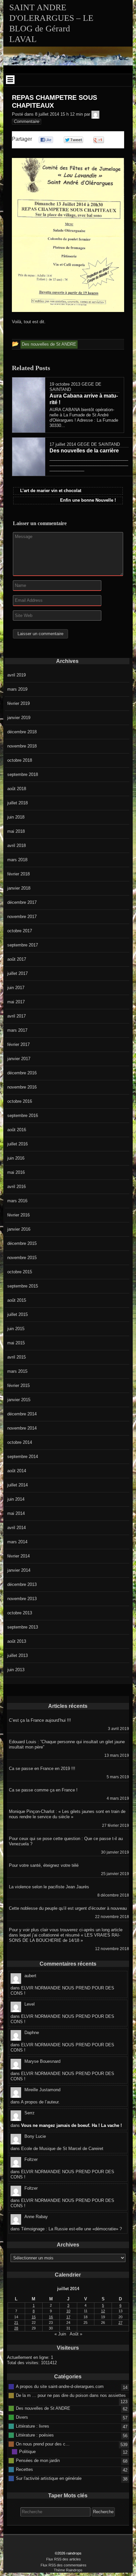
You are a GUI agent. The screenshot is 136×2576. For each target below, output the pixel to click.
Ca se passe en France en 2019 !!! (42, 1769)
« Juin (60, 2334)
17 (68, 2317)
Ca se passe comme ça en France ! (43, 1790)
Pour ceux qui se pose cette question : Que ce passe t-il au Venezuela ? (66, 1841)
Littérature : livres (33, 2426)
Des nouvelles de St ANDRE (43, 2408)
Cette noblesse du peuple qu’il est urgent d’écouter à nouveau (68, 1908)
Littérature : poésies (35, 2435)
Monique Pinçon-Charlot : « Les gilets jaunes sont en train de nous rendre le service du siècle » (67, 1814)
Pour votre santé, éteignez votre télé (44, 1865)
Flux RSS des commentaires (64, 2565)
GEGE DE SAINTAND (99, 444)
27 (120, 2323)
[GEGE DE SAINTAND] (95, 114)
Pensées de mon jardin (38, 2461)
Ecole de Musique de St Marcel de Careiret (62, 2149)
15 (34, 2317)
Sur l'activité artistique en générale (49, 2478)
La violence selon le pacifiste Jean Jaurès (49, 1887)
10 (68, 2311)
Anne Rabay (36, 2217)
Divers (22, 2417)
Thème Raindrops (68, 2570)
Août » (76, 2334)
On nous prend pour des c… (43, 2444)
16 (51, 2317)
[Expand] (10, 80)
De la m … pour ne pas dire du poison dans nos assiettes (71, 2395)
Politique (27, 2452)
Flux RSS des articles (64, 2559)
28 (16, 2328)
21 (16, 2323)
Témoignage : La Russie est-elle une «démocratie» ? (71, 2229)
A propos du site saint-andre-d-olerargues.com (60, 2386)
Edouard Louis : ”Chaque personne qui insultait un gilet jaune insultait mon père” (67, 1744)
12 (103, 2311)
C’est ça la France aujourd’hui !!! (40, 1720)
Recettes (24, 2469)
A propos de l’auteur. (40, 2102)
